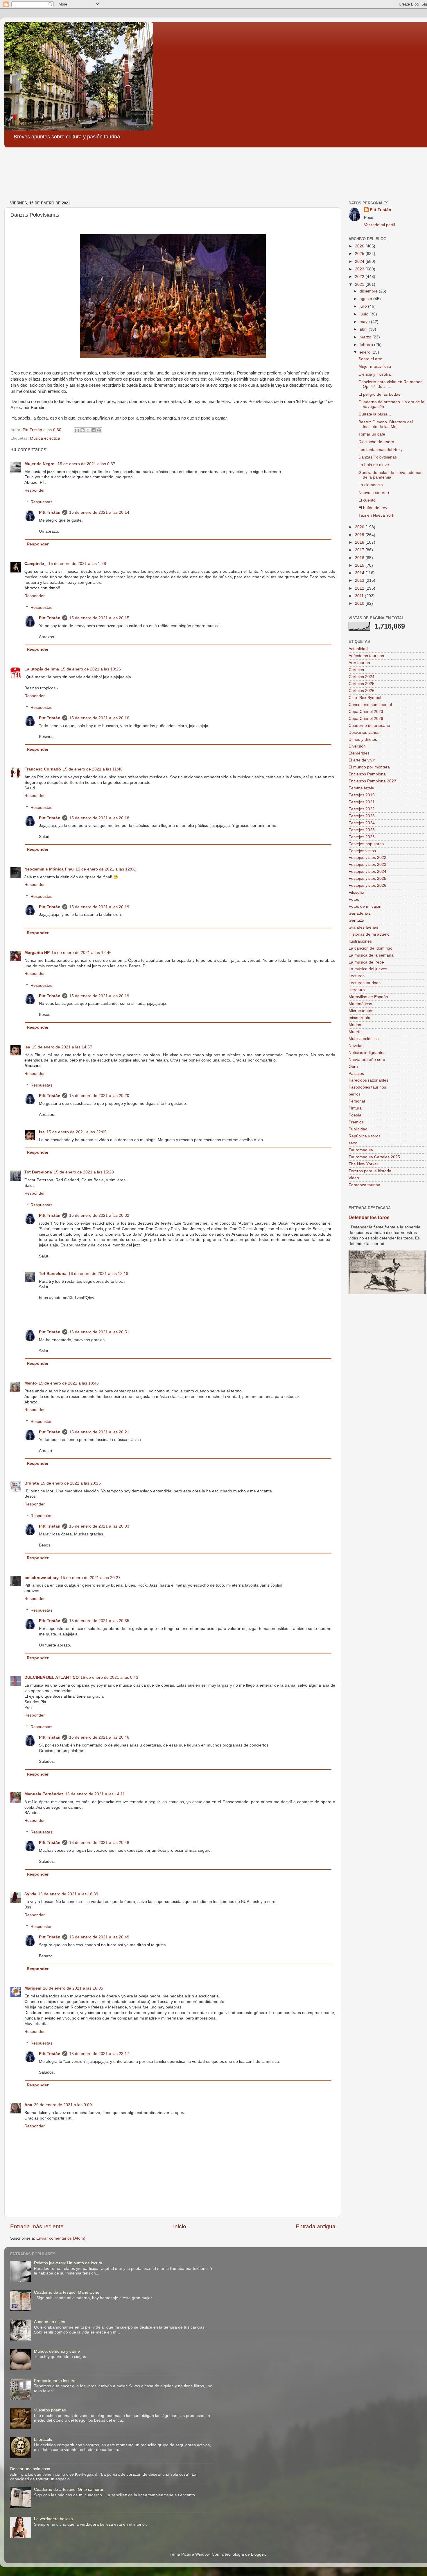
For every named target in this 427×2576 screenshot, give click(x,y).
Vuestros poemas (50, 2410)
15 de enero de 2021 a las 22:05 (77, 1132)
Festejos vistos (362, 851)
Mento (31, 1383)
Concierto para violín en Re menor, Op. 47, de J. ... (391, 384)
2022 (360, 277)
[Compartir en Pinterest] (99, 430)
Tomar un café (372, 434)
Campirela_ (35, 564)
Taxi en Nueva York (376, 515)
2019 (360, 535)
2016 (360, 558)
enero (366, 352)
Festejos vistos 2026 (367, 885)
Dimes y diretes (363, 740)
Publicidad (358, 1129)
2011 (360, 596)
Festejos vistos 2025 (367, 878)
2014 (360, 573)
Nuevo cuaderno (374, 493)
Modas (355, 1025)
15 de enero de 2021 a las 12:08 (106, 869)
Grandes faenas (363, 927)
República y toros (365, 1136)
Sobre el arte (370, 359)
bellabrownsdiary (42, 1578)
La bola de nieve (374, 465)
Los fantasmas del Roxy (381, 450)
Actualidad (358, 649)
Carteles (356, 670)
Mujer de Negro (40, 464)
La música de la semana (371, 955)
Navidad (356, 1046)
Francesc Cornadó (43, 769)
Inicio (180, 2226)
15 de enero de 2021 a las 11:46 (93, 769)
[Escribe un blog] (82, 430)
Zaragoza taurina (364, 1185)
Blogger (258, 2554)
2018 (360, 542)
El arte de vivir (362, 760)
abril (364, 329)
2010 (360, 603)
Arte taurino (359, 663)
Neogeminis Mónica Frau (49, 869)
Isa (27, 1047)
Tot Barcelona (38, 1172)
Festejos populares (366, 844)
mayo (365, 322)
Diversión (357, 746)
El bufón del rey (373, 508)
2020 (360, 527)
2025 (360, 254)
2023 (360, 269)
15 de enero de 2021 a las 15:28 (84, 1172)
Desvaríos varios (364, 733)
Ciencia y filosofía (375, 374)
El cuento (367, 500)
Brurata (32, 1483)
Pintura (355, 1108)
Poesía (355, 1115)
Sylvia (30, 1894)
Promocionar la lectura (55, 2381)
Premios (356, 1122)
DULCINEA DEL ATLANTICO (52, 1677)
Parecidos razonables (368, 1080)
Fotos (354, 899)
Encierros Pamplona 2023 (372, 781)
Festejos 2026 (362, 837)
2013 (360, 580)
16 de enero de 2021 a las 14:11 (95, 1794)
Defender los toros (369, 1217)
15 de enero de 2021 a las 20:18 (99, 818)
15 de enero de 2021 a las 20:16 (99, 718)
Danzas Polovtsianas (378, 457)
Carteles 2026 (361, 691)
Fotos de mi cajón (365, 906)
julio (364, 306)
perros (355, 1094)
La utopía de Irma (42, 669)
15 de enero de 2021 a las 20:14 (99, 512)
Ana (28, 2105)
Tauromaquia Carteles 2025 (374, 1157)
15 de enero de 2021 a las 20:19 (99, 907)
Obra (353, 1067)
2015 (360, 565)
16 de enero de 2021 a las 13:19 (98, 1274)
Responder (35, 490)
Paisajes (356, 1074)
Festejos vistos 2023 (367, 865)
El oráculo (43, 2439)
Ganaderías (359, 913)
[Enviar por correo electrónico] (77, 430)
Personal (357, 1101)
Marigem (33, 1988)
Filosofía (356, 892)
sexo (353, 1143)
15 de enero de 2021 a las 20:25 (71, 1483)
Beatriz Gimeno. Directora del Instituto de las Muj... (386, 424)
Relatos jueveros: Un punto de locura (68, 2263)
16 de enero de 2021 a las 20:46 (99, 1737)
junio (365, 314)
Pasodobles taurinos (367, 1087)
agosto (366, 299)
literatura (357, 990)
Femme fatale (361, 788)
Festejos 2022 (362, 809)
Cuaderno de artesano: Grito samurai (68, 2490)
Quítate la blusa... (375, 414)
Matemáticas (360, 1004)
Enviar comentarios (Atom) (61, 2238)
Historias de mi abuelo (369, 934)
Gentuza (356, 920)
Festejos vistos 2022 (367, 858)
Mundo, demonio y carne (57, 2351)
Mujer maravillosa (375, 366)
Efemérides (359, 753)
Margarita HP (37, 953)
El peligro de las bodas (379, 394)
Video (354, 1178)
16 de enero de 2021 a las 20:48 (99, 1843)
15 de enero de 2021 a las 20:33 (99, 1526)
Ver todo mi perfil (380, 225)
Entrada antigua (316, 2226)
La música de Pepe (366, 962)
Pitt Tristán (50, 512)
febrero (367, 345)
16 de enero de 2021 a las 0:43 (109, 1677)
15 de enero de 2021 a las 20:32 (99, 1215)
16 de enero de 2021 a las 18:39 (68, 1894)
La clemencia (371, 485)
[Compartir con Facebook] (94, 430)
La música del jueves (368, 969)
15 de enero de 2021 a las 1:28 (77, 564)
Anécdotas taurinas (366, 656)
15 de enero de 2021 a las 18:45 (69, 1383)
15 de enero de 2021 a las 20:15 (99, 618)
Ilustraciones (360, 941)
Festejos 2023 (362, 816)
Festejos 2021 (362, 802)
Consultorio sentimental (370, 705)
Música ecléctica (45, 438)
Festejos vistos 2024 (367, 872)
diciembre (369, 291)
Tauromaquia (361, 1150)
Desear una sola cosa (30, 2469)
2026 (360, 246)
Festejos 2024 (362, 823)
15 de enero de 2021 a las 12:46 (81, 953)
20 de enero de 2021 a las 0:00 (63, 2105)
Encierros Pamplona (367, 774)
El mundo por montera (369, 767)
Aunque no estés (50, 2322)
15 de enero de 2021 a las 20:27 (90, 1578)
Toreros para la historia (370, 1171)
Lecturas (357, 976)
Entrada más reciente (37, 2226)
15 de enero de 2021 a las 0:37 (86, 464)
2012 (360, 588)
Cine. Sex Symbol (365, 698)
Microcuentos (361, 1011)
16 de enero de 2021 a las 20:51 (99, 1332)
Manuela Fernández (44, 1794)
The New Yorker (363, 1164)
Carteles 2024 (361, 677)
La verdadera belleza (53, 2519)
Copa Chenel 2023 (366, 712)
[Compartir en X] (88, 430)
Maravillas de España (368, 997)
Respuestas (41, 502)
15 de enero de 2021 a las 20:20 (99, 1096)
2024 (360, 262)
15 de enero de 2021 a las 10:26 (91, 669)
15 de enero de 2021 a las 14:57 (62, 1047)
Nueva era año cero (367, 1060)
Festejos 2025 (362, 830)
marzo (366, 337)
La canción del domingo (371, 948)
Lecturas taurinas (365, 983)
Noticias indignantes (367, 1053)
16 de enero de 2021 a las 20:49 (99, 1937)
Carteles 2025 (361, 684)
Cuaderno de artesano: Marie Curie (67, 2292)
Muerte (355, 1032)
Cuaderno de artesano (369, 726)
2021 (360, 284)
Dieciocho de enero (376, 442)
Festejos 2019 (362, 795)
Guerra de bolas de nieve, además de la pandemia (390, 475)
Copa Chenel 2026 (366, 719)
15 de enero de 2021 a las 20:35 (99, 1621)
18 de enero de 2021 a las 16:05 (73, 1988)
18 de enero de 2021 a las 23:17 (99, 2054)
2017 (360, 550)
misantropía (359, 1018)
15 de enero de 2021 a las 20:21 (99, 1432)
